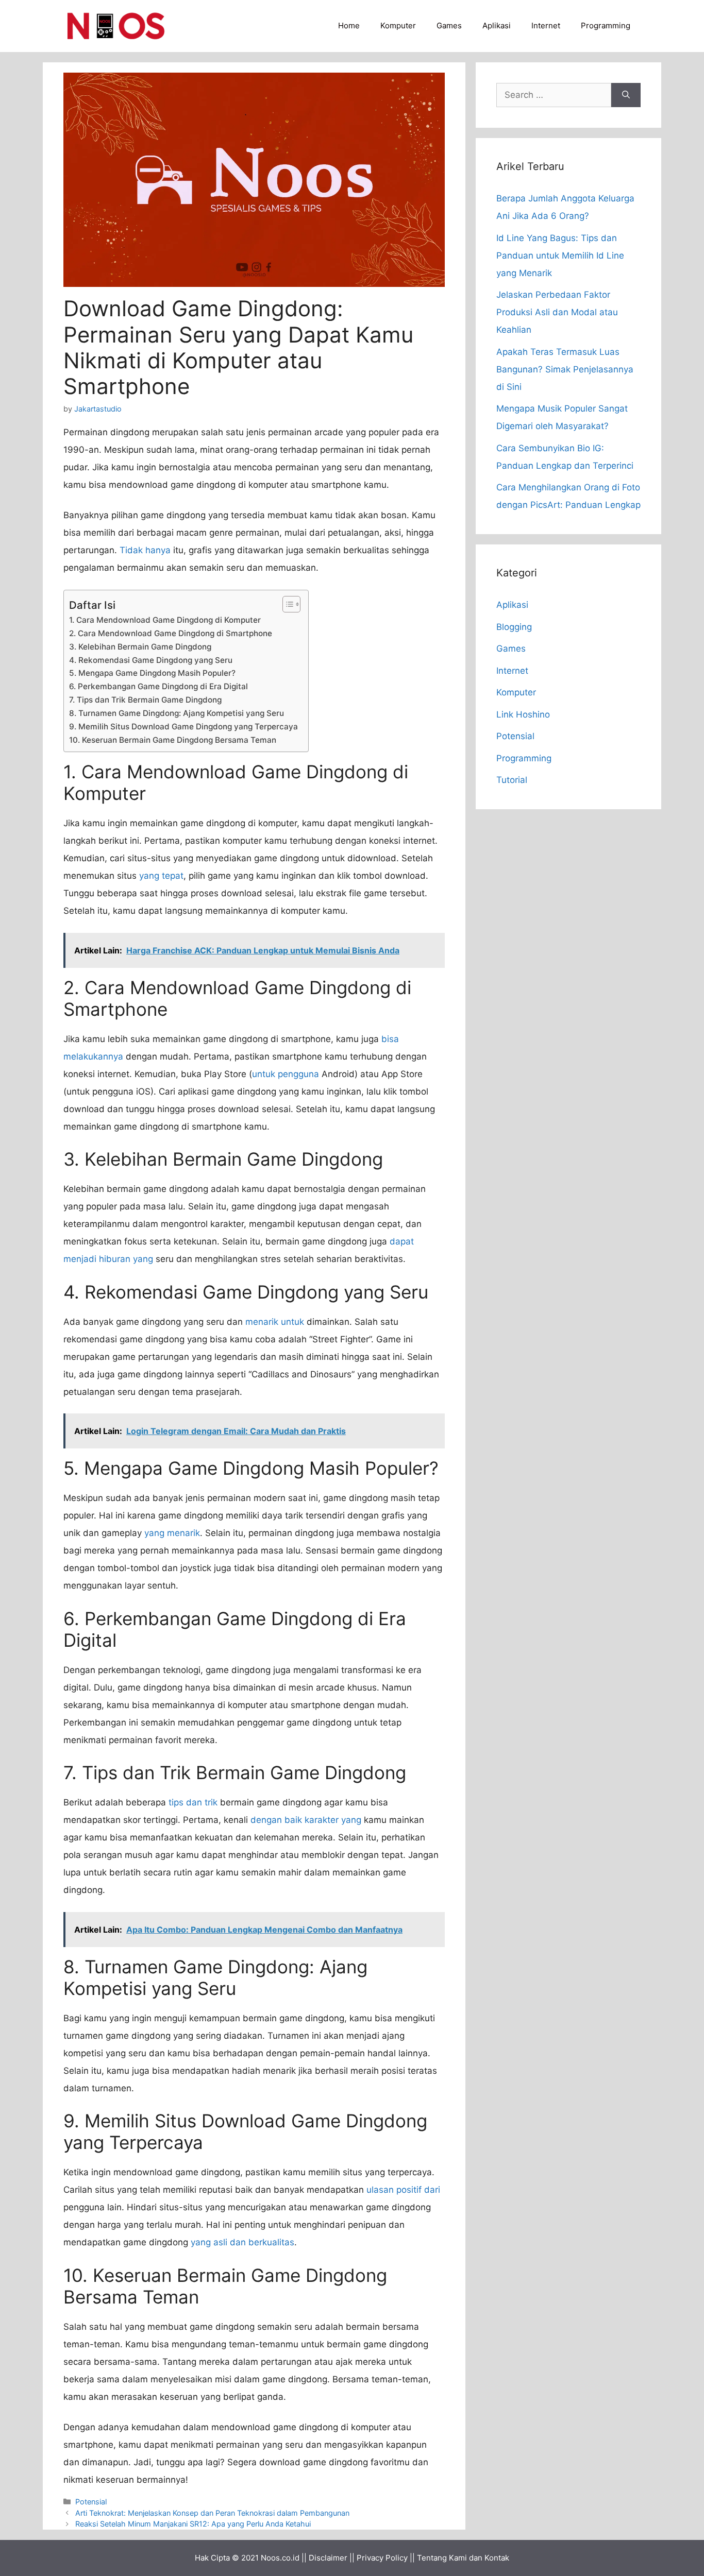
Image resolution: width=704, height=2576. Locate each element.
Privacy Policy (382, 2558)
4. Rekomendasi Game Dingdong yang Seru (151, 660)
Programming (606, 25)
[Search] (626, 95)
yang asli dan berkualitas (242, 2242)
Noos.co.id (280, 2558)
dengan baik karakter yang (306, 1820)
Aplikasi (497, 25)
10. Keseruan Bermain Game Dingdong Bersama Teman (173, 740)
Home (349, 25)
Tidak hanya (145, 550)
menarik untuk (275, 1322)
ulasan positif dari (403, 2190)
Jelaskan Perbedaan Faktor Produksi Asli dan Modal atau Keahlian (557, 312)
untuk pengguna (286, 1074)
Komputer (398, 25)
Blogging (514, 627)
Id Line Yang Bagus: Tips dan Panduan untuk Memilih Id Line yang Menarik (560, 255)
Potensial (91, 2502)
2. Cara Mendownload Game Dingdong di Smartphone (171, 633)
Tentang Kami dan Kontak (463, 2558)
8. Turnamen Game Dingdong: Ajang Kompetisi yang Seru (177, 713)
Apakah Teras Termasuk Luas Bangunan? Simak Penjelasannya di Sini (565, 369)
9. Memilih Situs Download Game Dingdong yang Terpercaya (183, 727)
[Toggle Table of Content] (286, 604)
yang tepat (161, 876)
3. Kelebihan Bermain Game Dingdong (140, 647)
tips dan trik (193, 1802)
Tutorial (512, 780)
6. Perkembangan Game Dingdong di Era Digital (158, 686)
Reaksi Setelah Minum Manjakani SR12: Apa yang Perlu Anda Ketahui (193, 2524)
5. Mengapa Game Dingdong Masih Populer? (152, 673)
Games (449, 25)
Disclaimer (328, 2558)
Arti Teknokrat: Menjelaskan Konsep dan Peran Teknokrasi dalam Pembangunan (212, 2513)
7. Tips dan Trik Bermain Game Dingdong (145, 700)
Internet (546, 25)
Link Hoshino (523, 714)
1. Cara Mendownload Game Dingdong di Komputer (165, 620)
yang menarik (172, 1533)
